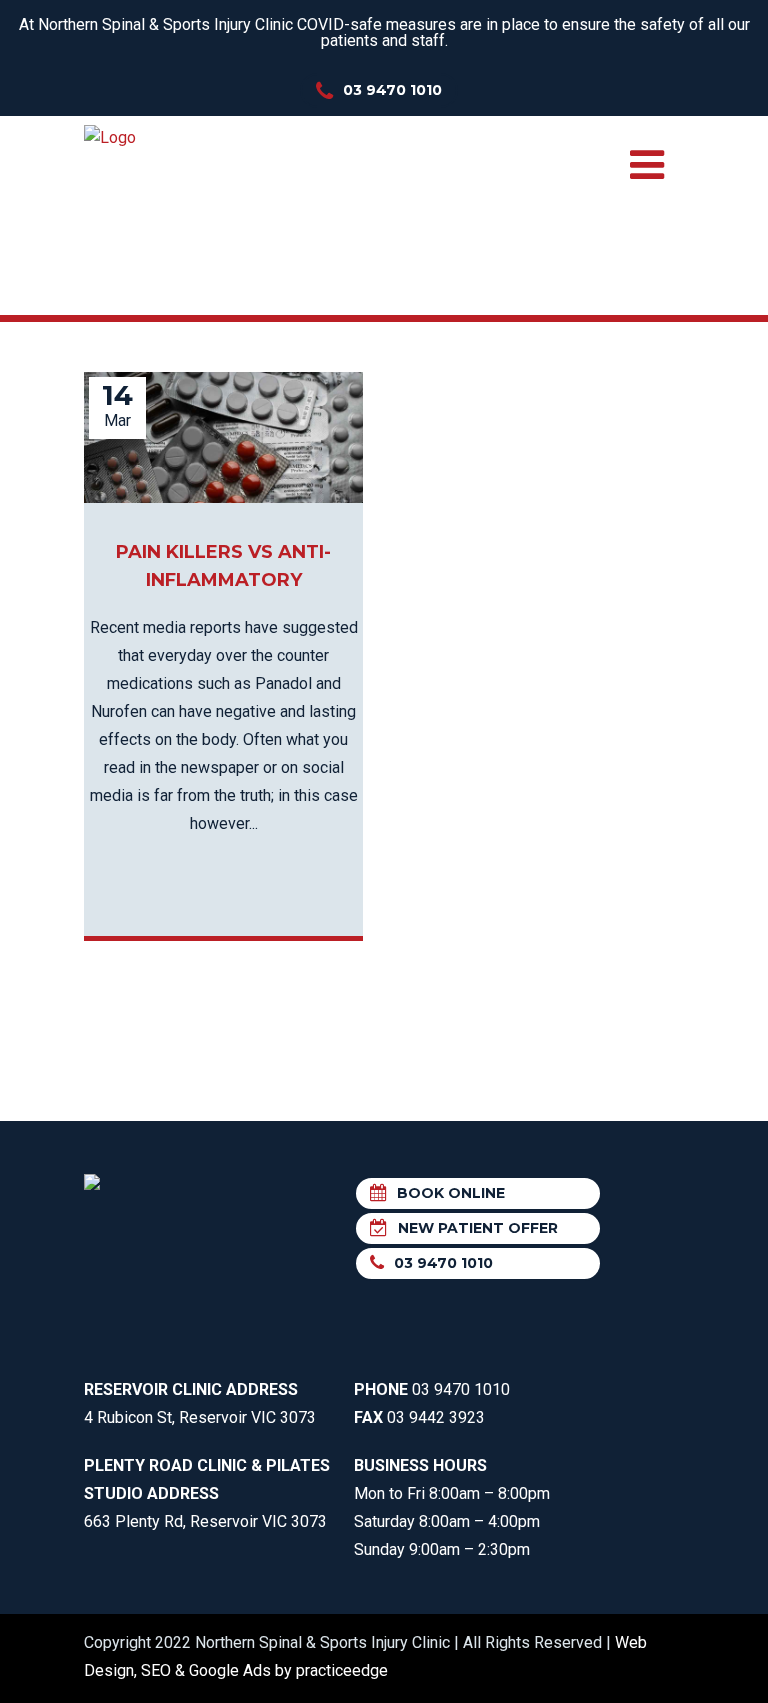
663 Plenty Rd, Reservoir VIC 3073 (207, 1493)
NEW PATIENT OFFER (478, 1228)
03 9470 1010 (392, 90)
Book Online (451, 1193)
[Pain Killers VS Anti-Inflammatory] (223, 437)
